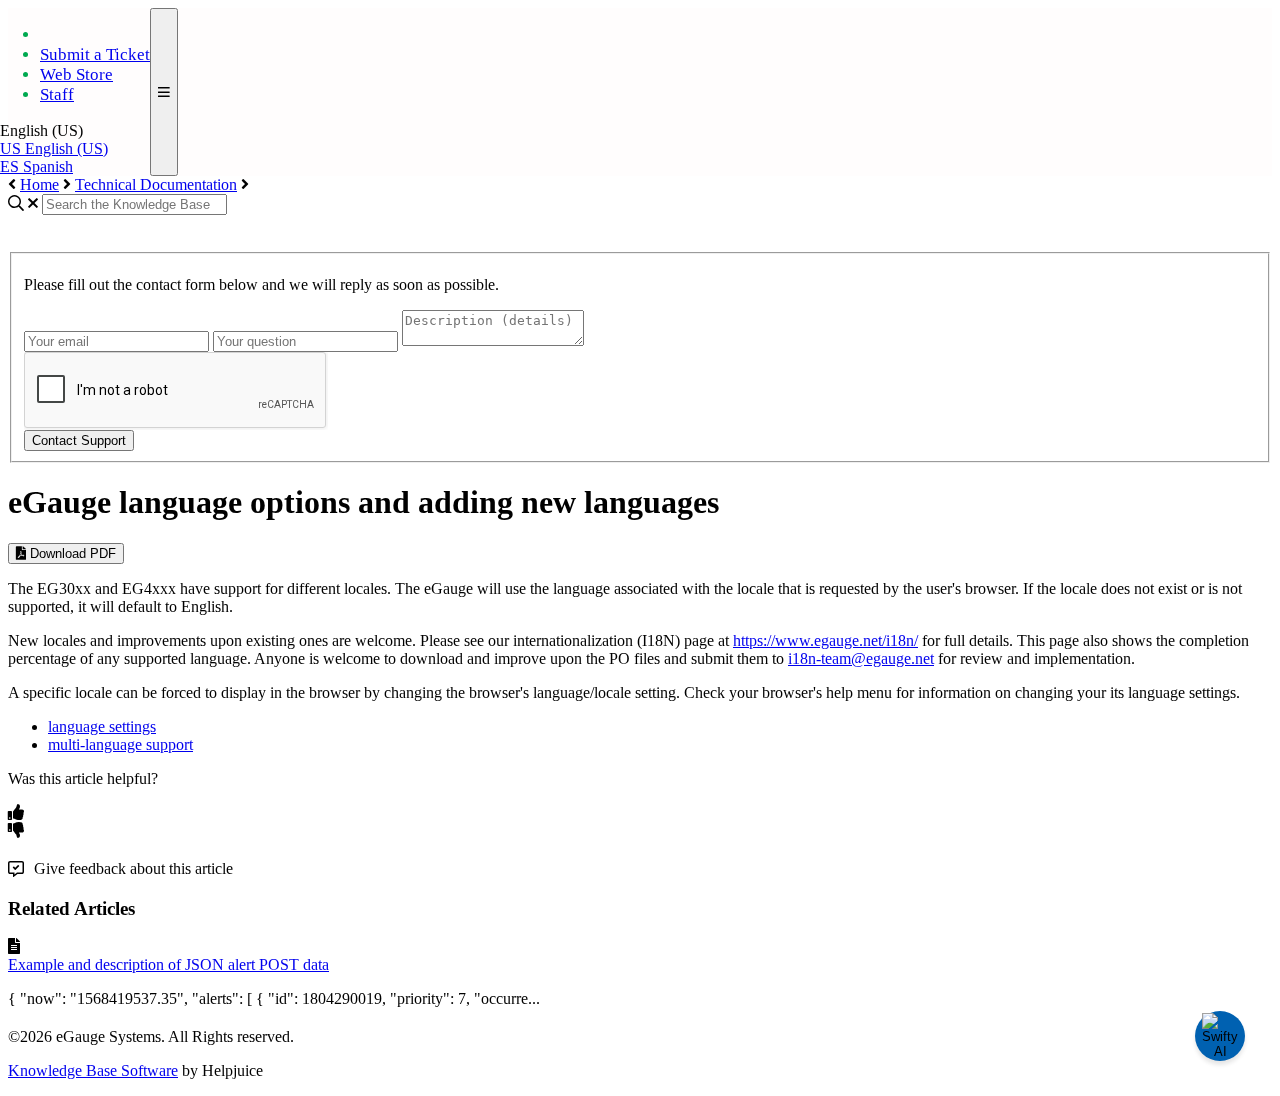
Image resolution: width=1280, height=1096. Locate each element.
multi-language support (120, 744)
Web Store (76, 74)
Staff (57, 94)
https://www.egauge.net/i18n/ (825, 640)
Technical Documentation (156, 184)
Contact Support (79, 440)
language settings (102, 726)
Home (39, 184)
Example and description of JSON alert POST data (168, 964)
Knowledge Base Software (93, 1070)
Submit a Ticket (95, 54)
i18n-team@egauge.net (861, 658)
